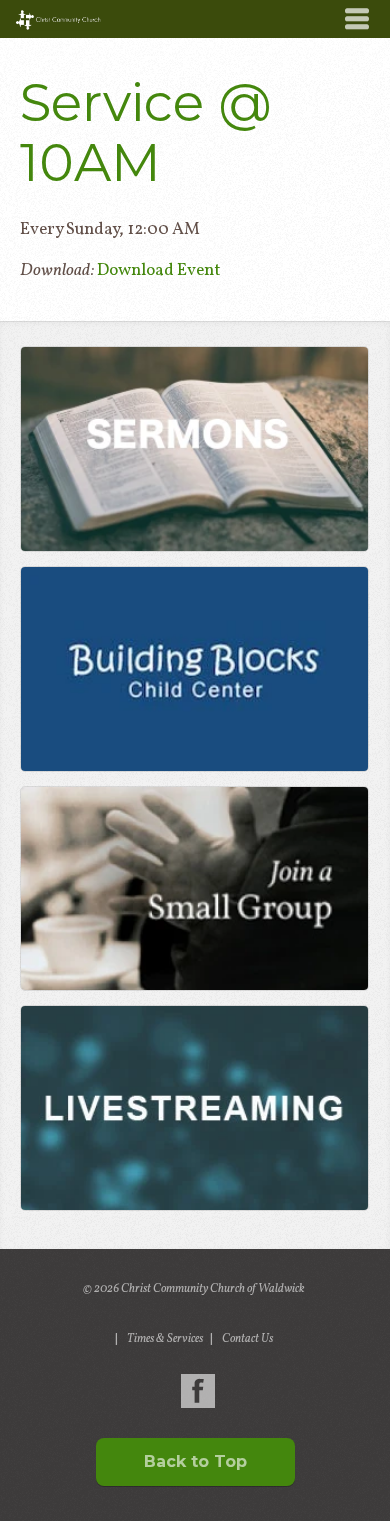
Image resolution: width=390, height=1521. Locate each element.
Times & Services (165, 1339)
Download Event (159, 270)
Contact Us (247, 1339)
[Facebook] (198, 1391)
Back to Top (195, 1461)
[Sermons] (193, 449)
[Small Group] (193, 889)
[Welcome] (193, 1108)
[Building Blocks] (193, 669)
